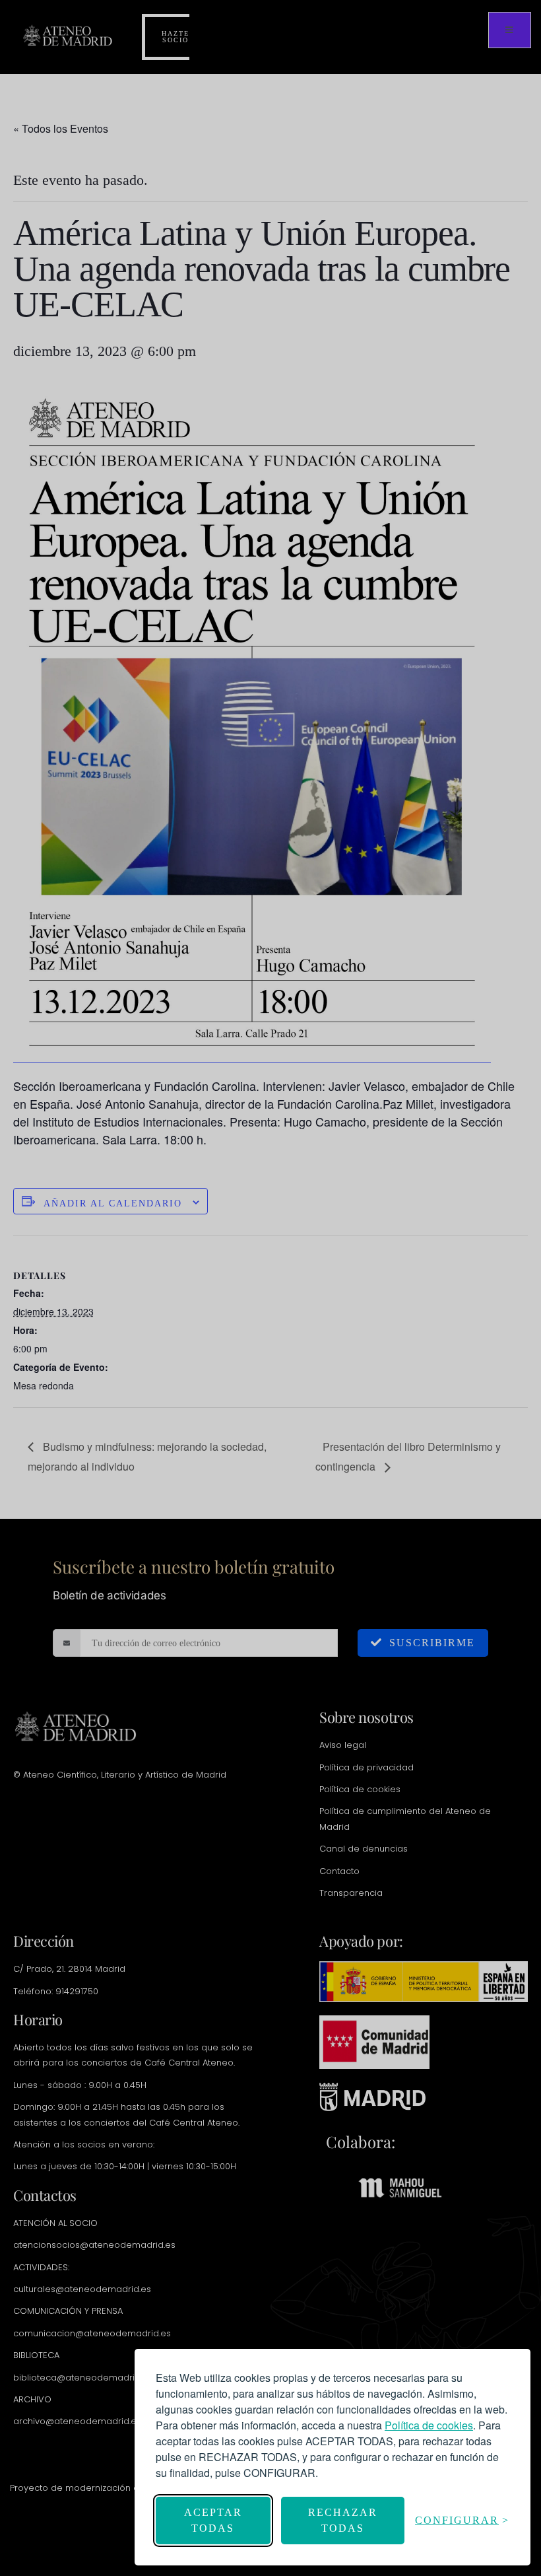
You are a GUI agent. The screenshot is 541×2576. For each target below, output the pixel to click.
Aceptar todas (213, 2520)
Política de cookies (429, 2425)
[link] (429, 2425)
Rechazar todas (343, 2520)
